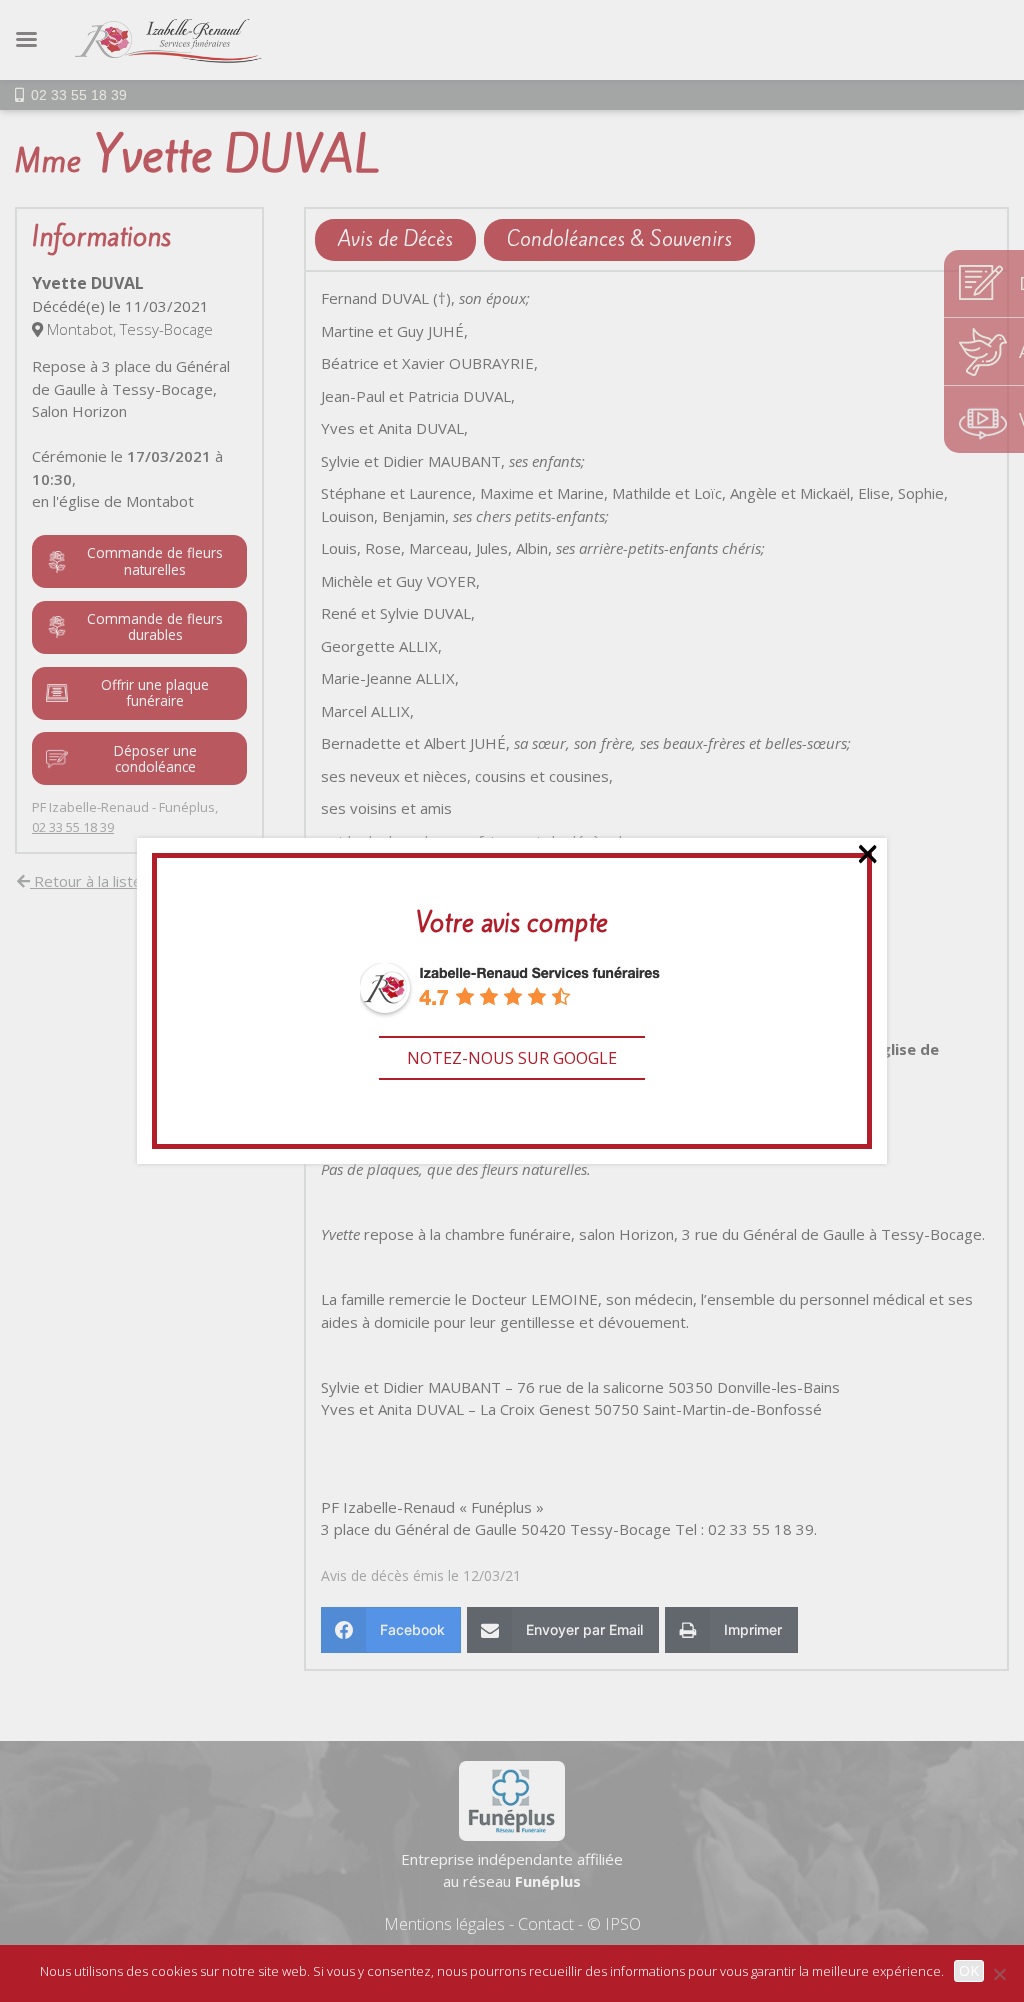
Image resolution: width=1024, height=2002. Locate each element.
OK (969, 1970)
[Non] (999, 1974)
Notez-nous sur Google (512, 1058)
